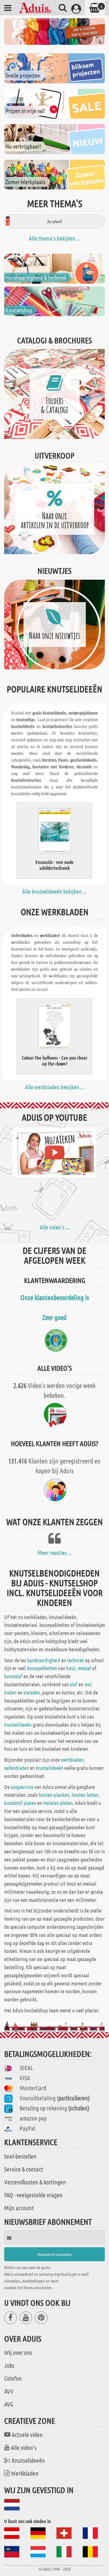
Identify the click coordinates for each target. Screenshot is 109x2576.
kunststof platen (20, 1803)
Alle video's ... (55, 1227)
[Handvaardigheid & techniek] (54, 268)
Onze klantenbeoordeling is (55, 1297)
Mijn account (19, 2208)
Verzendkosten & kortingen (35, 2182)
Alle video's (24, 2447)
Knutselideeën (28, 2460)
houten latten (85, 1795)
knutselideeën (18, 1725)
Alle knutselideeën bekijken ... (54, 891)
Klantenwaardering (55, 1280)
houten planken (54, 1795)
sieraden (32, 1692)
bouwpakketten (42, 1668)
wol (88, 1684)
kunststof (13, 1676)
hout (71, 1668)
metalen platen (58, 1803)
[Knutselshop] (54, 301)
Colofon (13, 2378)
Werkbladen (25, 2473)
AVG (9, 2404)
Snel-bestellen (20, 2156)
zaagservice (22, 1787)
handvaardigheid (43, 1660)
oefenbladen (16, 1768)
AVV (9, 2391)
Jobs (9, 2365)
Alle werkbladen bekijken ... (55, 1087)
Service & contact (24, 2169)
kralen (10, 1692)
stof (74, 1684)
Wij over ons (18, 2352)
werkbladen (72, 1760)
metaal (84, 1668)
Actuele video (27, 2434)
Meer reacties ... (55, 1553)
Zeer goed (54, 1317)
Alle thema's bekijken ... (55, 238)
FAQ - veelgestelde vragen (33, 2195)
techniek (75, 1660)
